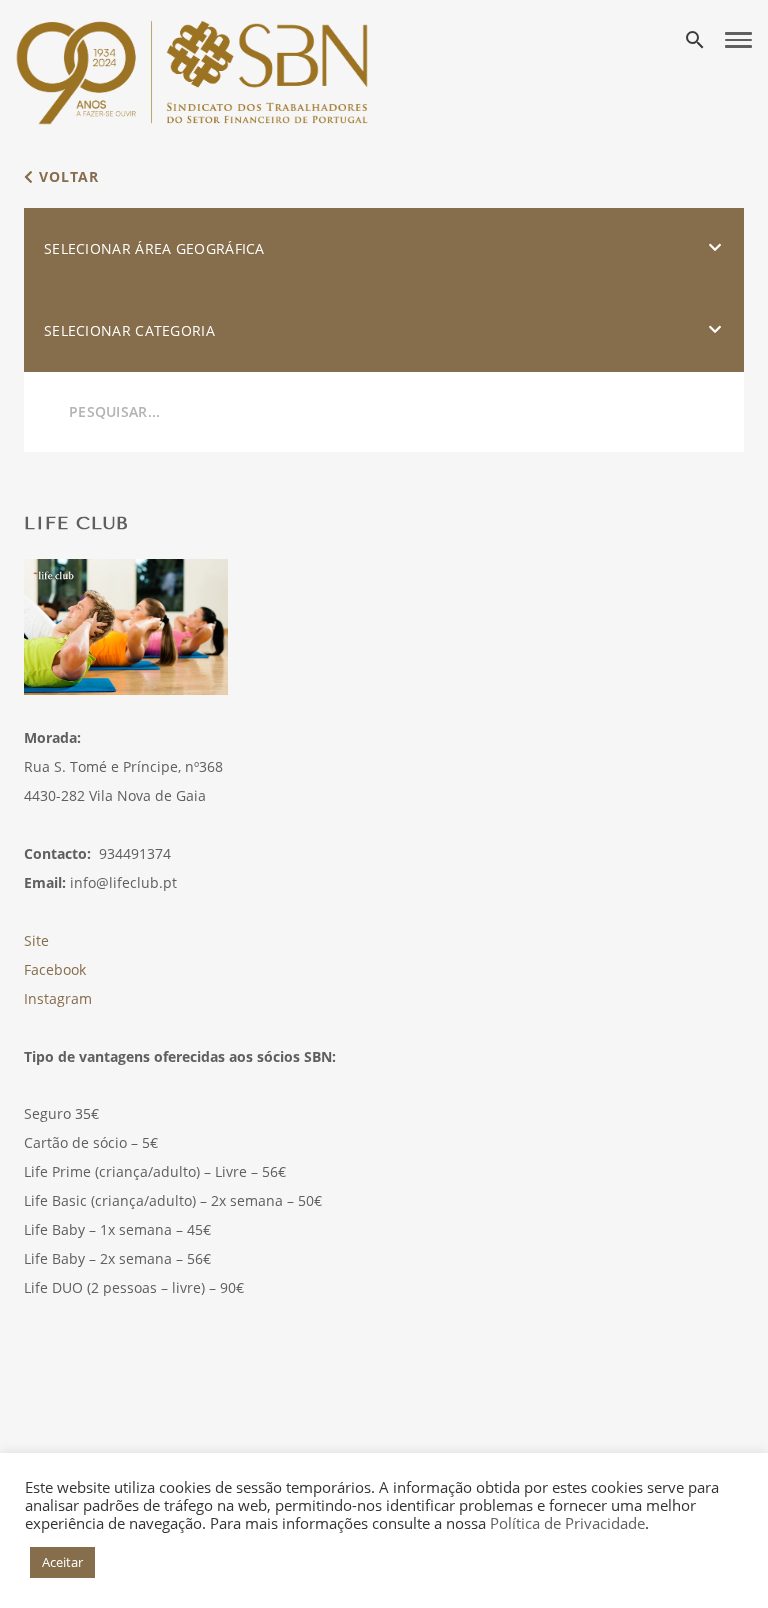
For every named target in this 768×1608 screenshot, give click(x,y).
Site (36, 940)
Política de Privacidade (567, 1523)
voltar (66, 176)
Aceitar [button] (62, 1562)
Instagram (58, 998)
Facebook (55, 969)
